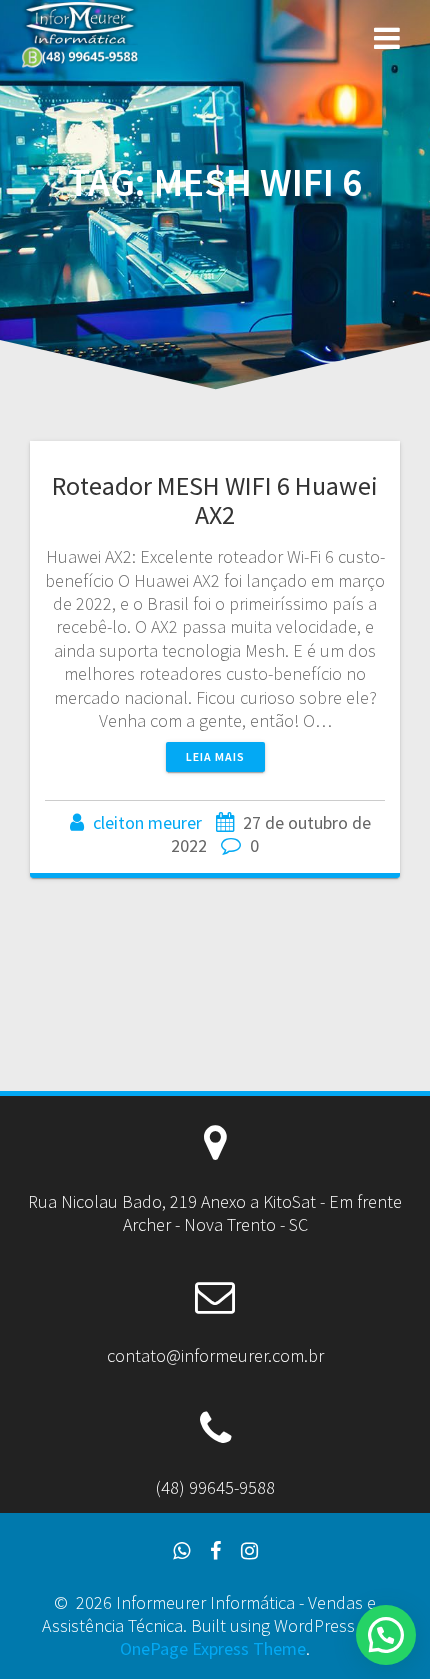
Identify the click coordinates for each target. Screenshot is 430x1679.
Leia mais (215, 756)
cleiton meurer (147, 822)
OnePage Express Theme (213, 1648)
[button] (386, 1635)
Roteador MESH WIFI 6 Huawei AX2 (215, 500)
